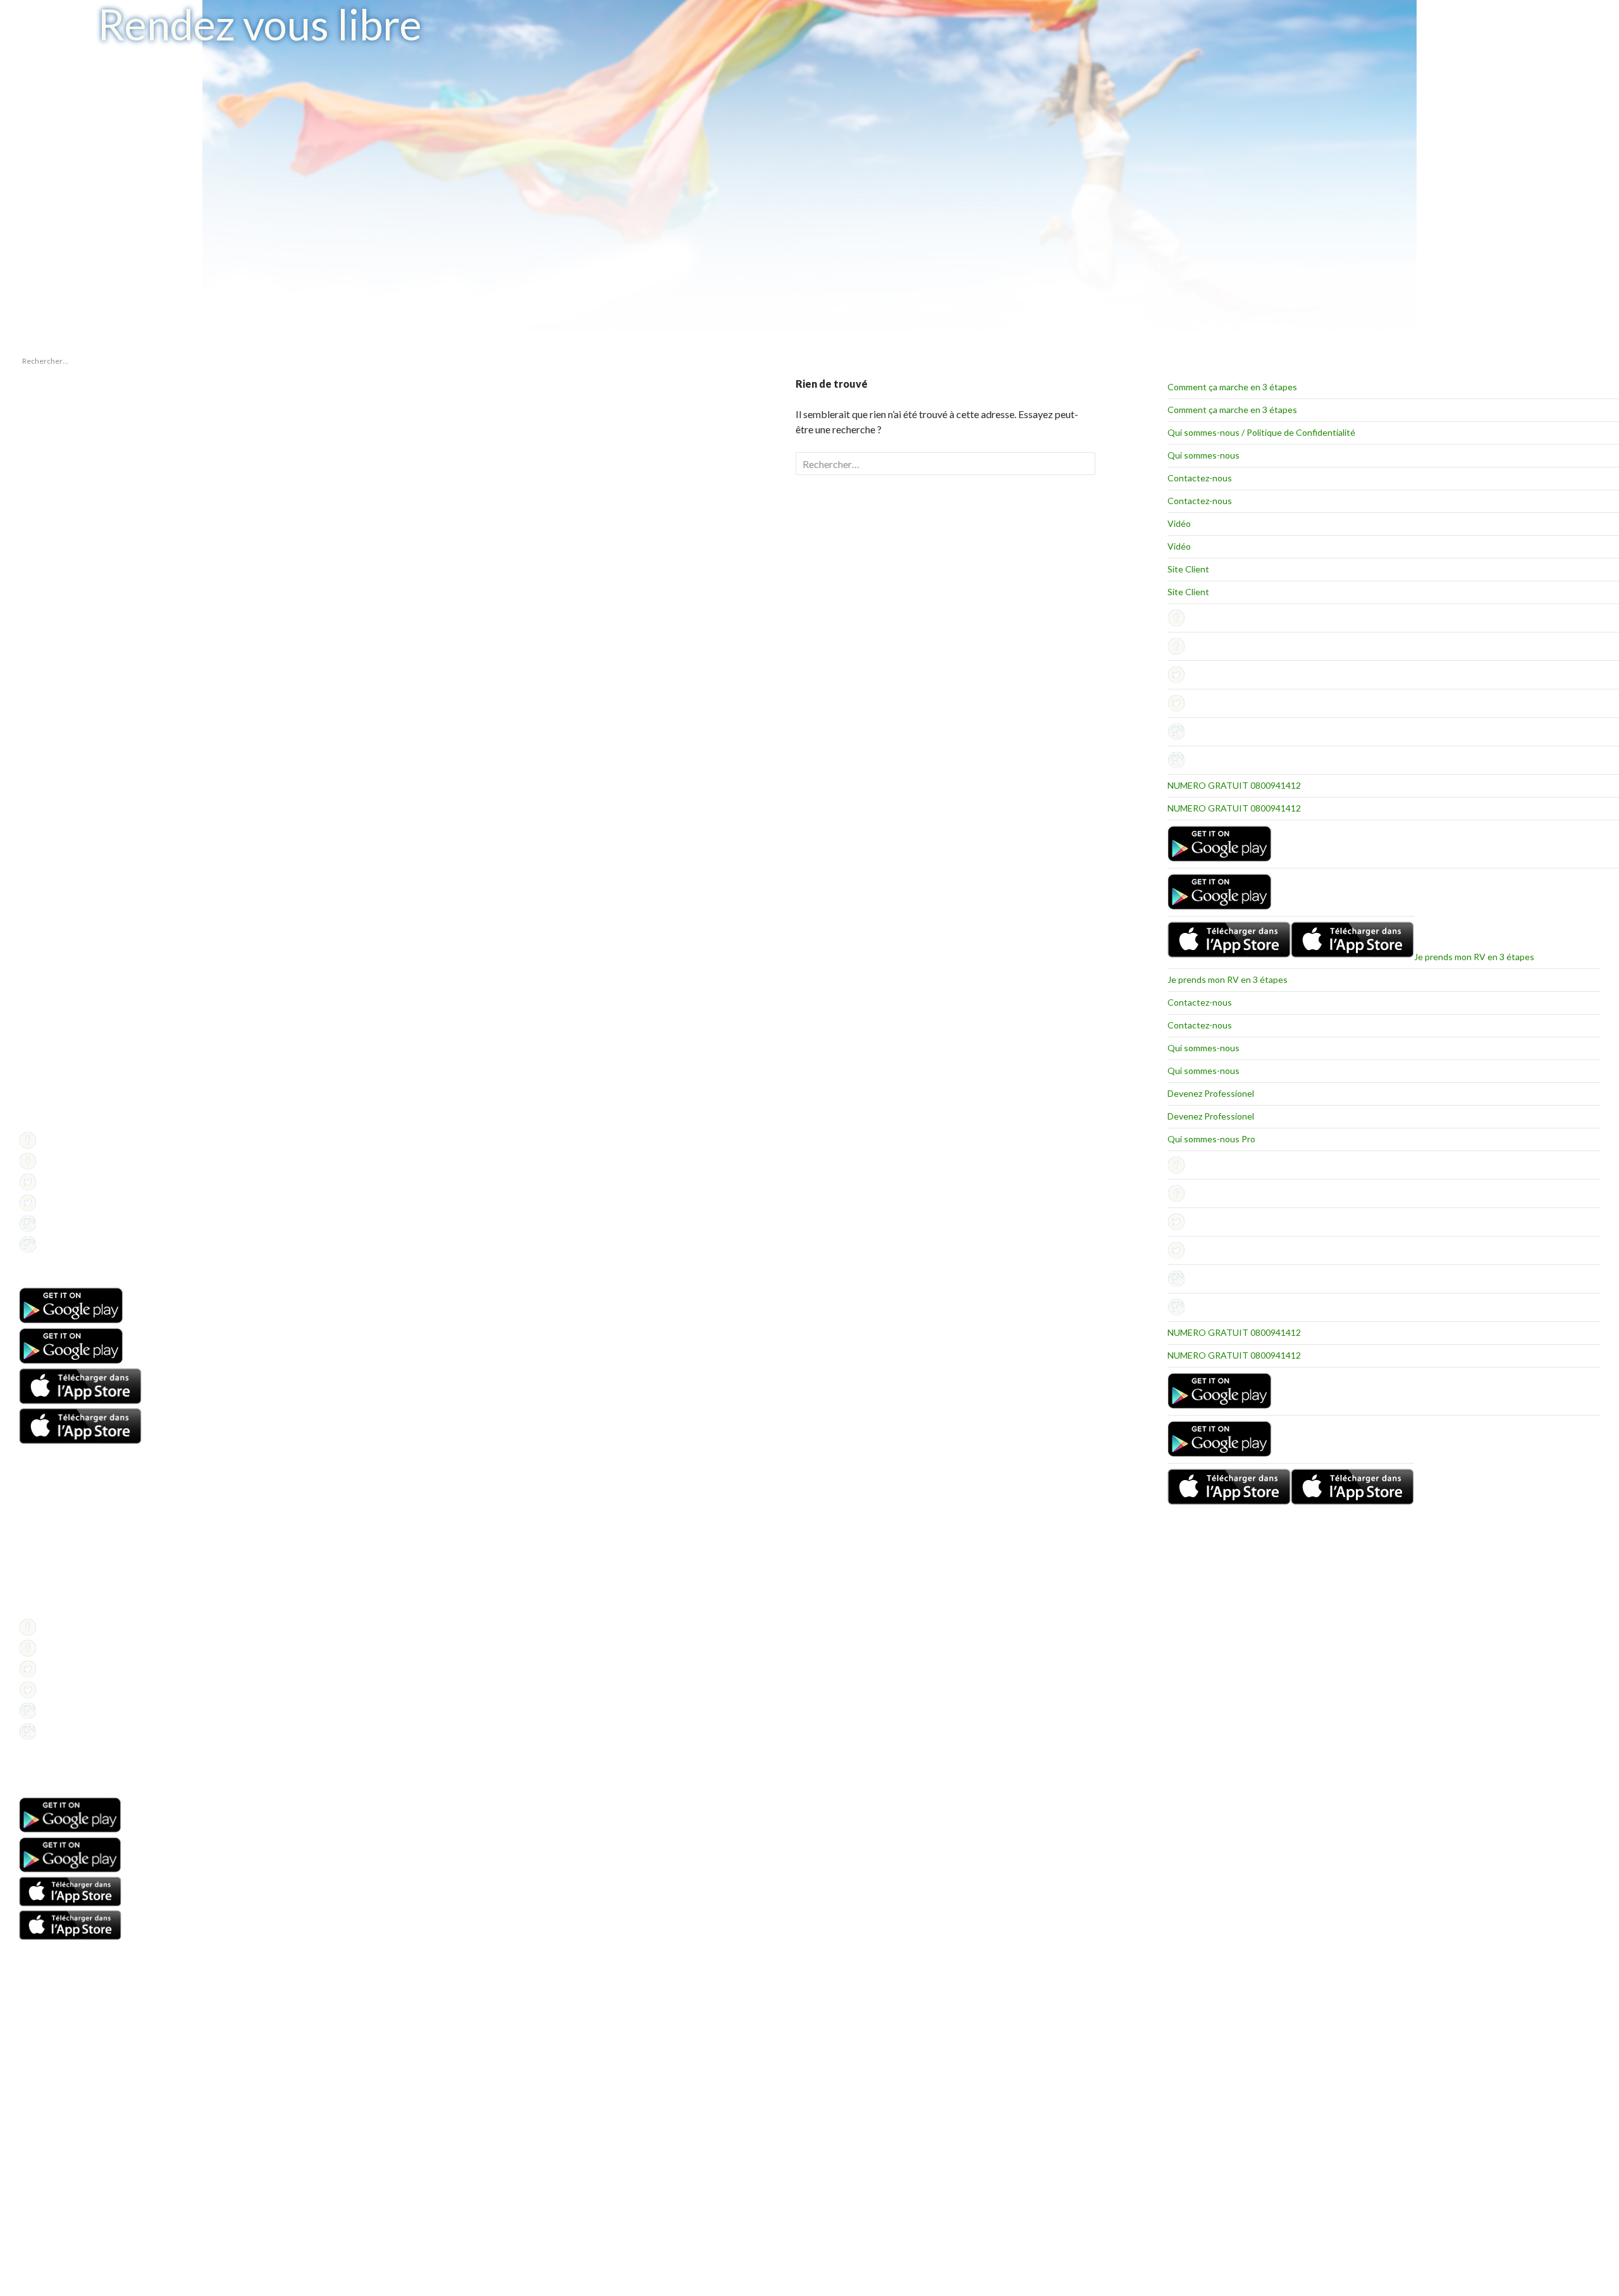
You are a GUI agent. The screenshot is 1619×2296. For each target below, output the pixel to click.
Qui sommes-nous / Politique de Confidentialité (1261, 432)
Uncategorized (44, 795)
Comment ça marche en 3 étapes (1232, 387)
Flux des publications (54, 875)
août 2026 (36, 685)
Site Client (1188, 569)
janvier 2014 (40, 701)
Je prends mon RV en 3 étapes (1474, 957)
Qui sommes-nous (1203, 455)
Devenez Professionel (1211, 1093)
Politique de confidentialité (65, 1122)
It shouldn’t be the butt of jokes (70, 427)
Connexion (38, 860)
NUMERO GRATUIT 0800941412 (1234, 785)
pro (25, 780)
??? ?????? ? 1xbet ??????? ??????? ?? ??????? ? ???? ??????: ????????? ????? (70, 454)
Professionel (41, 1091)
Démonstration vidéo (55, 1563)
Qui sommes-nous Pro (1211, 1139)
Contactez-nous (1200, 478)
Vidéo (1179, 523)
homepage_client (48, 765)
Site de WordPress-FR (56, 905)
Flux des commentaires (59, 890)
